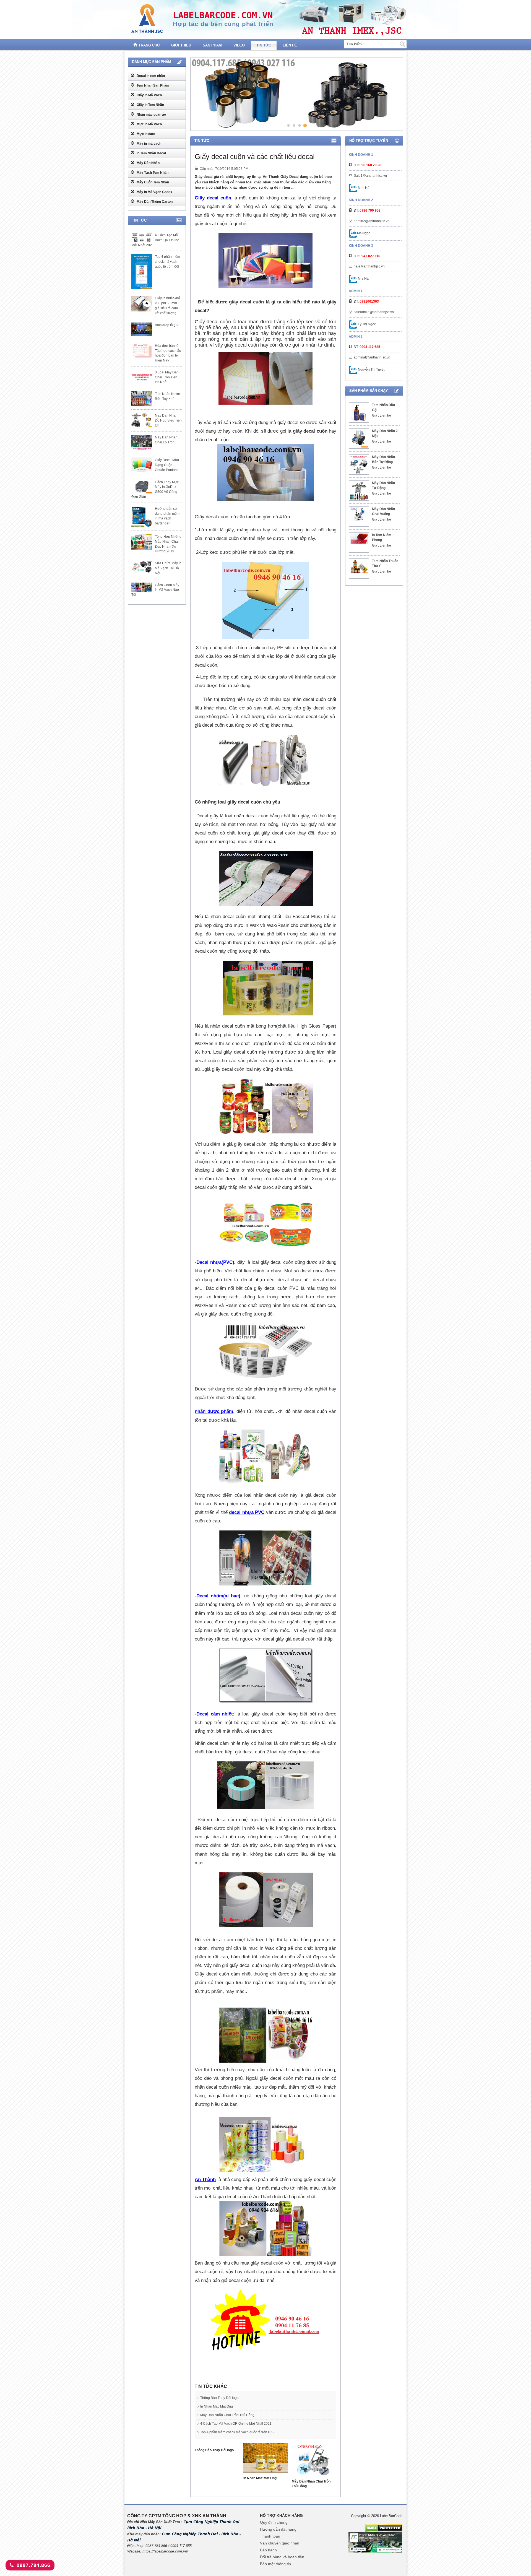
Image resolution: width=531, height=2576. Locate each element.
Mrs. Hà (363, 188)
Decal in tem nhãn (150, 76)
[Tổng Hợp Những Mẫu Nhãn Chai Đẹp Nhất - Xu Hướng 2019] (142, 542)
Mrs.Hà (363, 279)
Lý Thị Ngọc (366, 324)
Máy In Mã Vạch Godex (154, 192)
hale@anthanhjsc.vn (369, 266)
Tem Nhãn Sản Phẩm (153, 85)
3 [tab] (299, 125)
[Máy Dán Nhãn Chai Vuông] (359, 514)
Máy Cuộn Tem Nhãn (152, 182)
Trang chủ (149, 45)
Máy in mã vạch (149, 144)
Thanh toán (270, 2536)
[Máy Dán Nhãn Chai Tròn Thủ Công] (314, 2461)
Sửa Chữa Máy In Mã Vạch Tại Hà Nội (168, 568)
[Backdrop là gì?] (142, 329)
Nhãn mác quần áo (151, 115)
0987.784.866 (33, 2565)
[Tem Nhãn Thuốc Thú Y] (359, 566)
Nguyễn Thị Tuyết (371, 370)
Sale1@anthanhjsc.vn (370, 176)
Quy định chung (274, 2522)
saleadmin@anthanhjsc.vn (374, 312)
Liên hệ (290, 45)
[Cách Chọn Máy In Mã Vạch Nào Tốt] (142, 587)
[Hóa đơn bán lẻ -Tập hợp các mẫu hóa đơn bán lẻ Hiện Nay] (142, 351)
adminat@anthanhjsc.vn (372, 357)
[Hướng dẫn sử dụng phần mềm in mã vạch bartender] (142, 517)
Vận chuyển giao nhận (280, 2543)
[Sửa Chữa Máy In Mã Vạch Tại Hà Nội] (142, 566)
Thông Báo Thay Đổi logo (219, 2398)
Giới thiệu (181, 45)
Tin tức (264, 45)
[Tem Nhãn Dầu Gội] (359, 413)
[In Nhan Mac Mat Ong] (266, 2459)
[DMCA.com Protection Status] (384, 2528)
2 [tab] (294, 125)
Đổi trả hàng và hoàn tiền (282, 2557)
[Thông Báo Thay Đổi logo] (217, 2446)
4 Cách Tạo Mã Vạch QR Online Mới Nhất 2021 (236, 2424)
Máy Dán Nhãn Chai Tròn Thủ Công (227, 2415)
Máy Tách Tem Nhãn (152, 173)
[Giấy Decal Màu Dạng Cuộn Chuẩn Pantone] (142, 465)
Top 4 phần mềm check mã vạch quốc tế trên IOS (237, 2432)
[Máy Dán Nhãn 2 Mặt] (359, 439)
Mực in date (145, 134)
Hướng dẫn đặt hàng (278, 2529)
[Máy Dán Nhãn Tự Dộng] (359, 491)
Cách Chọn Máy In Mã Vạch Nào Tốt (155, 590)
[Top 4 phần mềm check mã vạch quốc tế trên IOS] (142, 271)
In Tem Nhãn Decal (151, 153)
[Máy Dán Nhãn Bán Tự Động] (359, 465)
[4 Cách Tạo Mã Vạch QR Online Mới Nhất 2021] (142, 237)
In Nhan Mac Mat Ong (217, 2406)
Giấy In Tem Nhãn (150, 105)
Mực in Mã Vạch (149, 124)
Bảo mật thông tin (275, 2564)
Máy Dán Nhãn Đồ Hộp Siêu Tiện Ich (168, 420)
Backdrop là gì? (167, 325)
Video (239, 45)
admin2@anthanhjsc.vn (372, 221)
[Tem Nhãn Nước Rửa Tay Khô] (142, 399)
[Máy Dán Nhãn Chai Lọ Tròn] (142, 443)
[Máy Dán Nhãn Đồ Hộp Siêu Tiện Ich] (142, 420)
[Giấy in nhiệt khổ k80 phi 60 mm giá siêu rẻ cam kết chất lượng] (142, 303)
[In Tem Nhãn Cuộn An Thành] (375, 2542)
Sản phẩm (212, 45)
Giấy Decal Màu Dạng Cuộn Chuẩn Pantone (167, 465)
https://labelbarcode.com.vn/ (165, 2551)
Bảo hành (268, 2550)
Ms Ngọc (364, 233)
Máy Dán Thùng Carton (154, 202)
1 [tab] (289, 125)
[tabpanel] (296, 94)
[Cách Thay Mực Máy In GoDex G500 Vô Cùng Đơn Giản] (142, 487)
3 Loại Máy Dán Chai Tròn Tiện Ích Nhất (167, 377)
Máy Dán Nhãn (148, 163)
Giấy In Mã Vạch (149, 95)
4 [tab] (305, 125)
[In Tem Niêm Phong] (359, 539)
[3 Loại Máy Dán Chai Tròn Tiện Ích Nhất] (142, 377)
